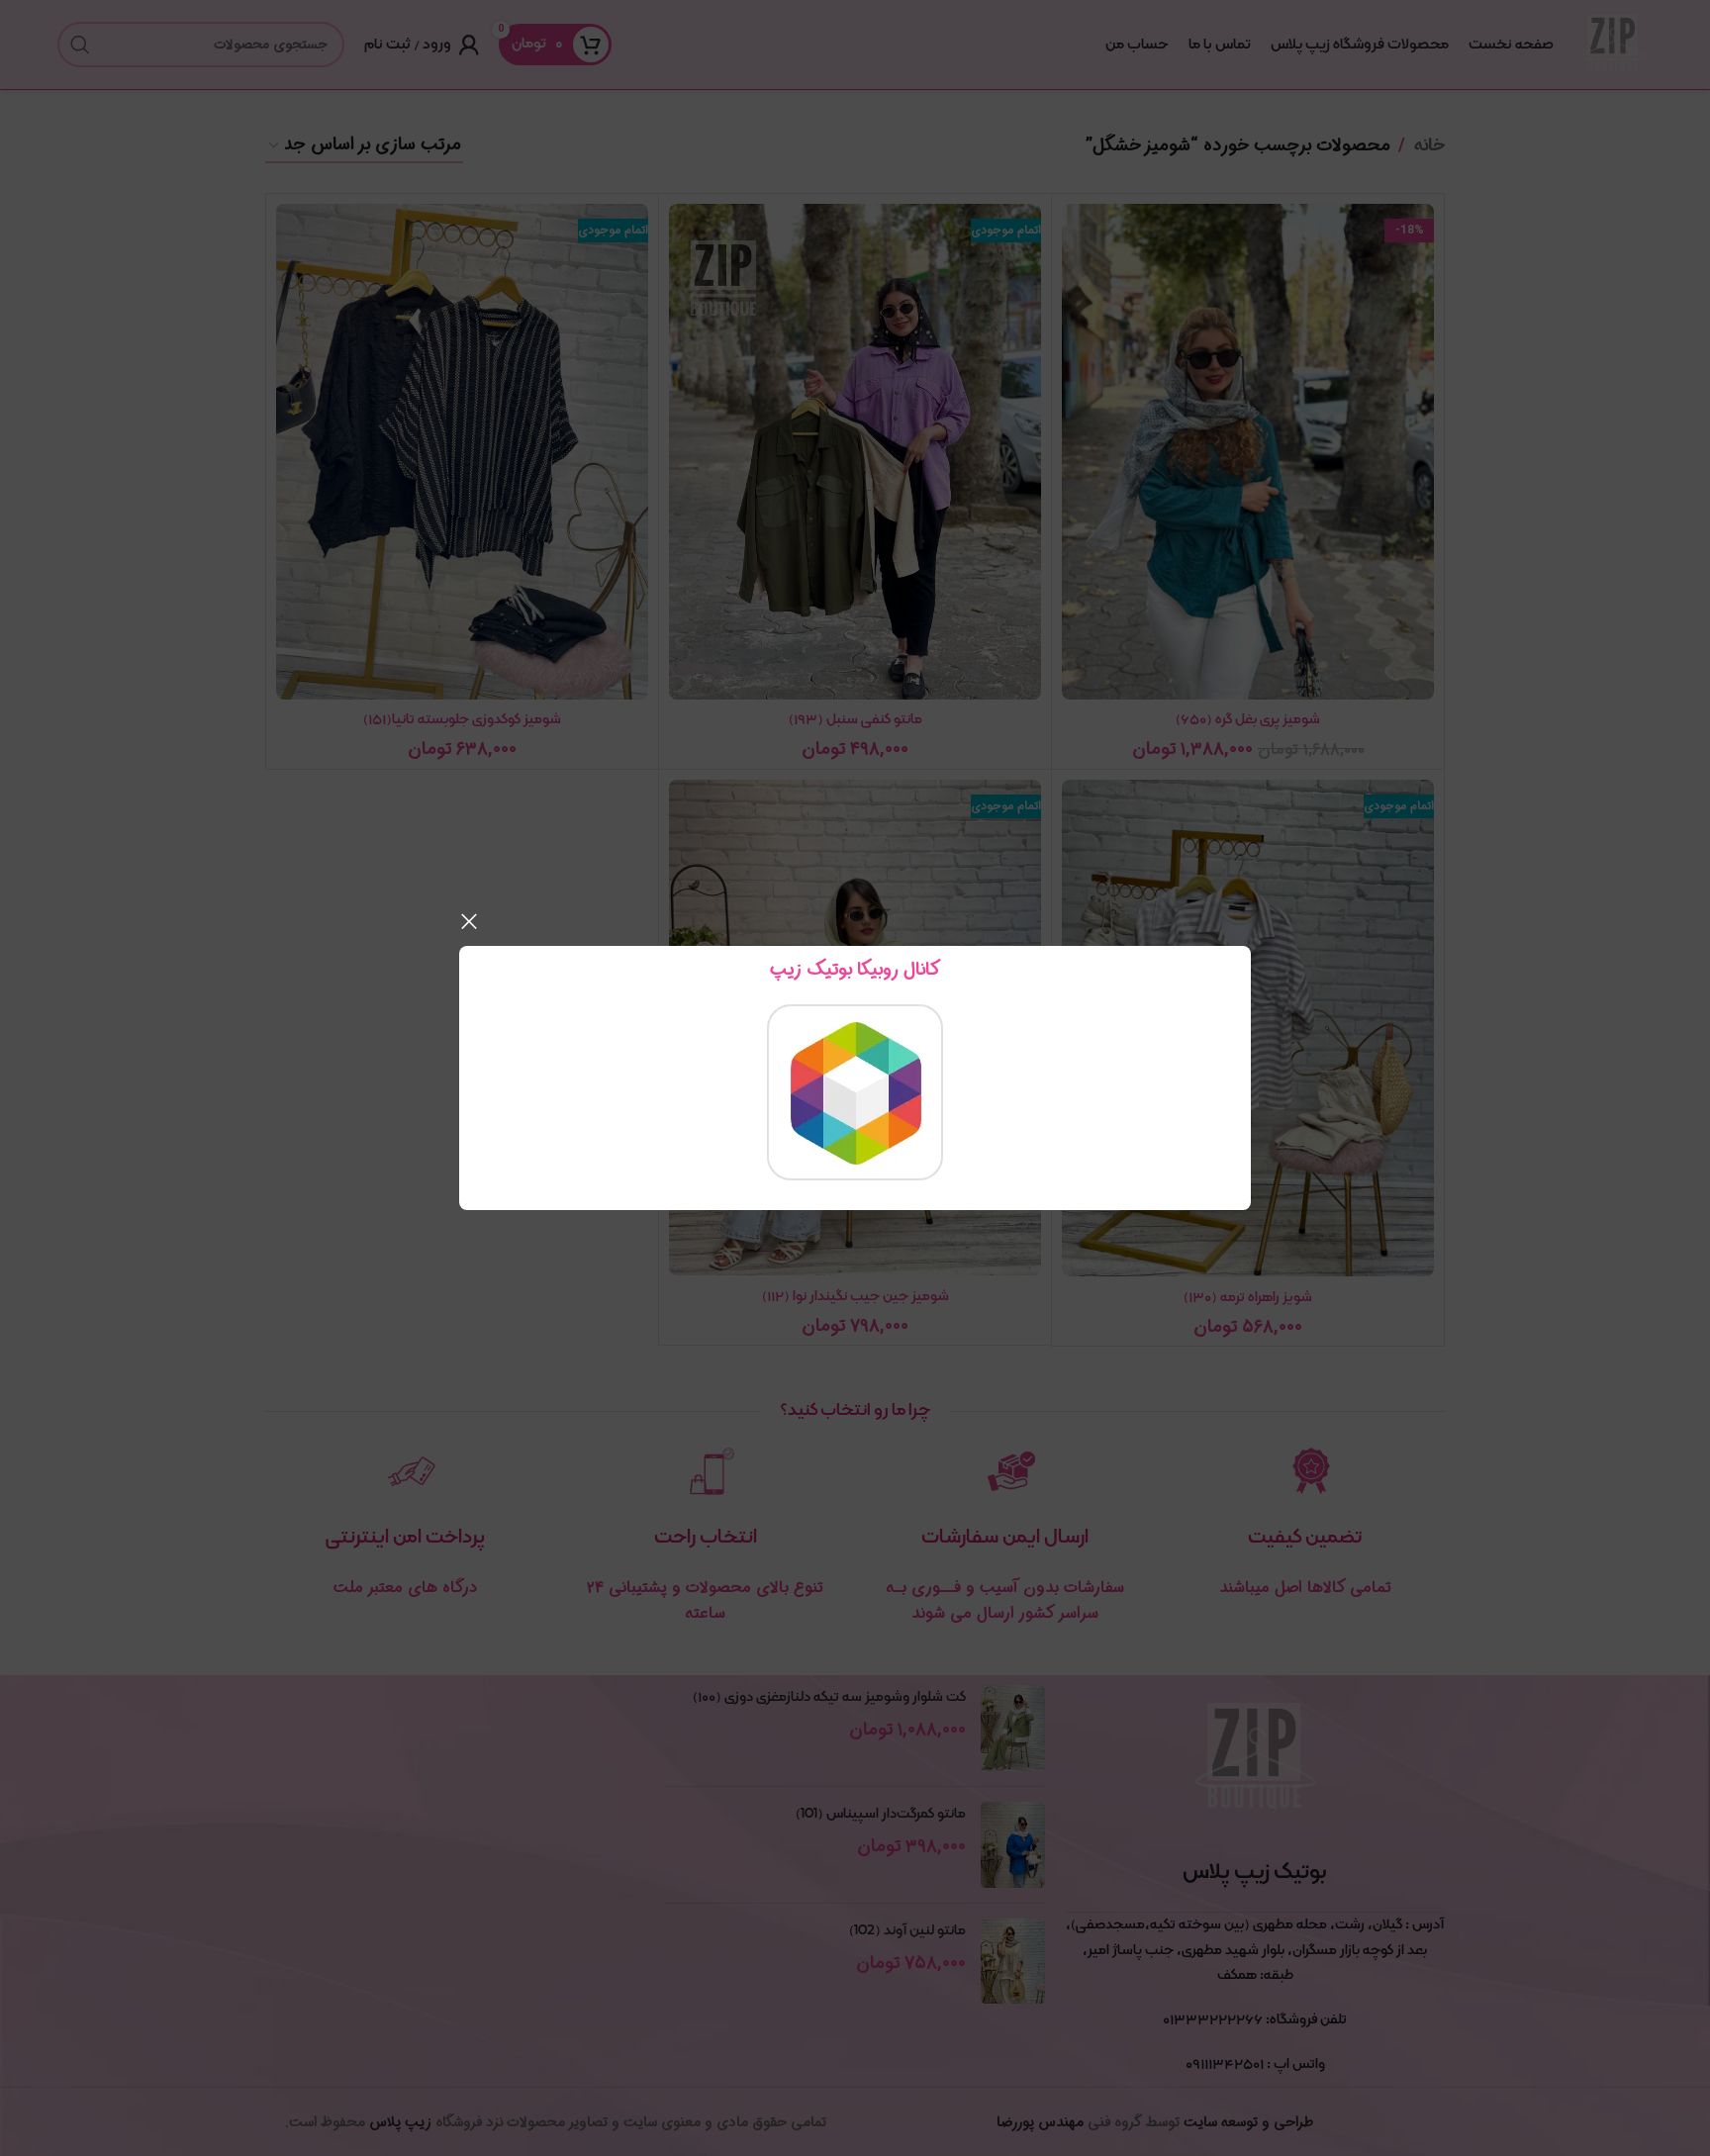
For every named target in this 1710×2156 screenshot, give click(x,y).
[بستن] (469, 921)
